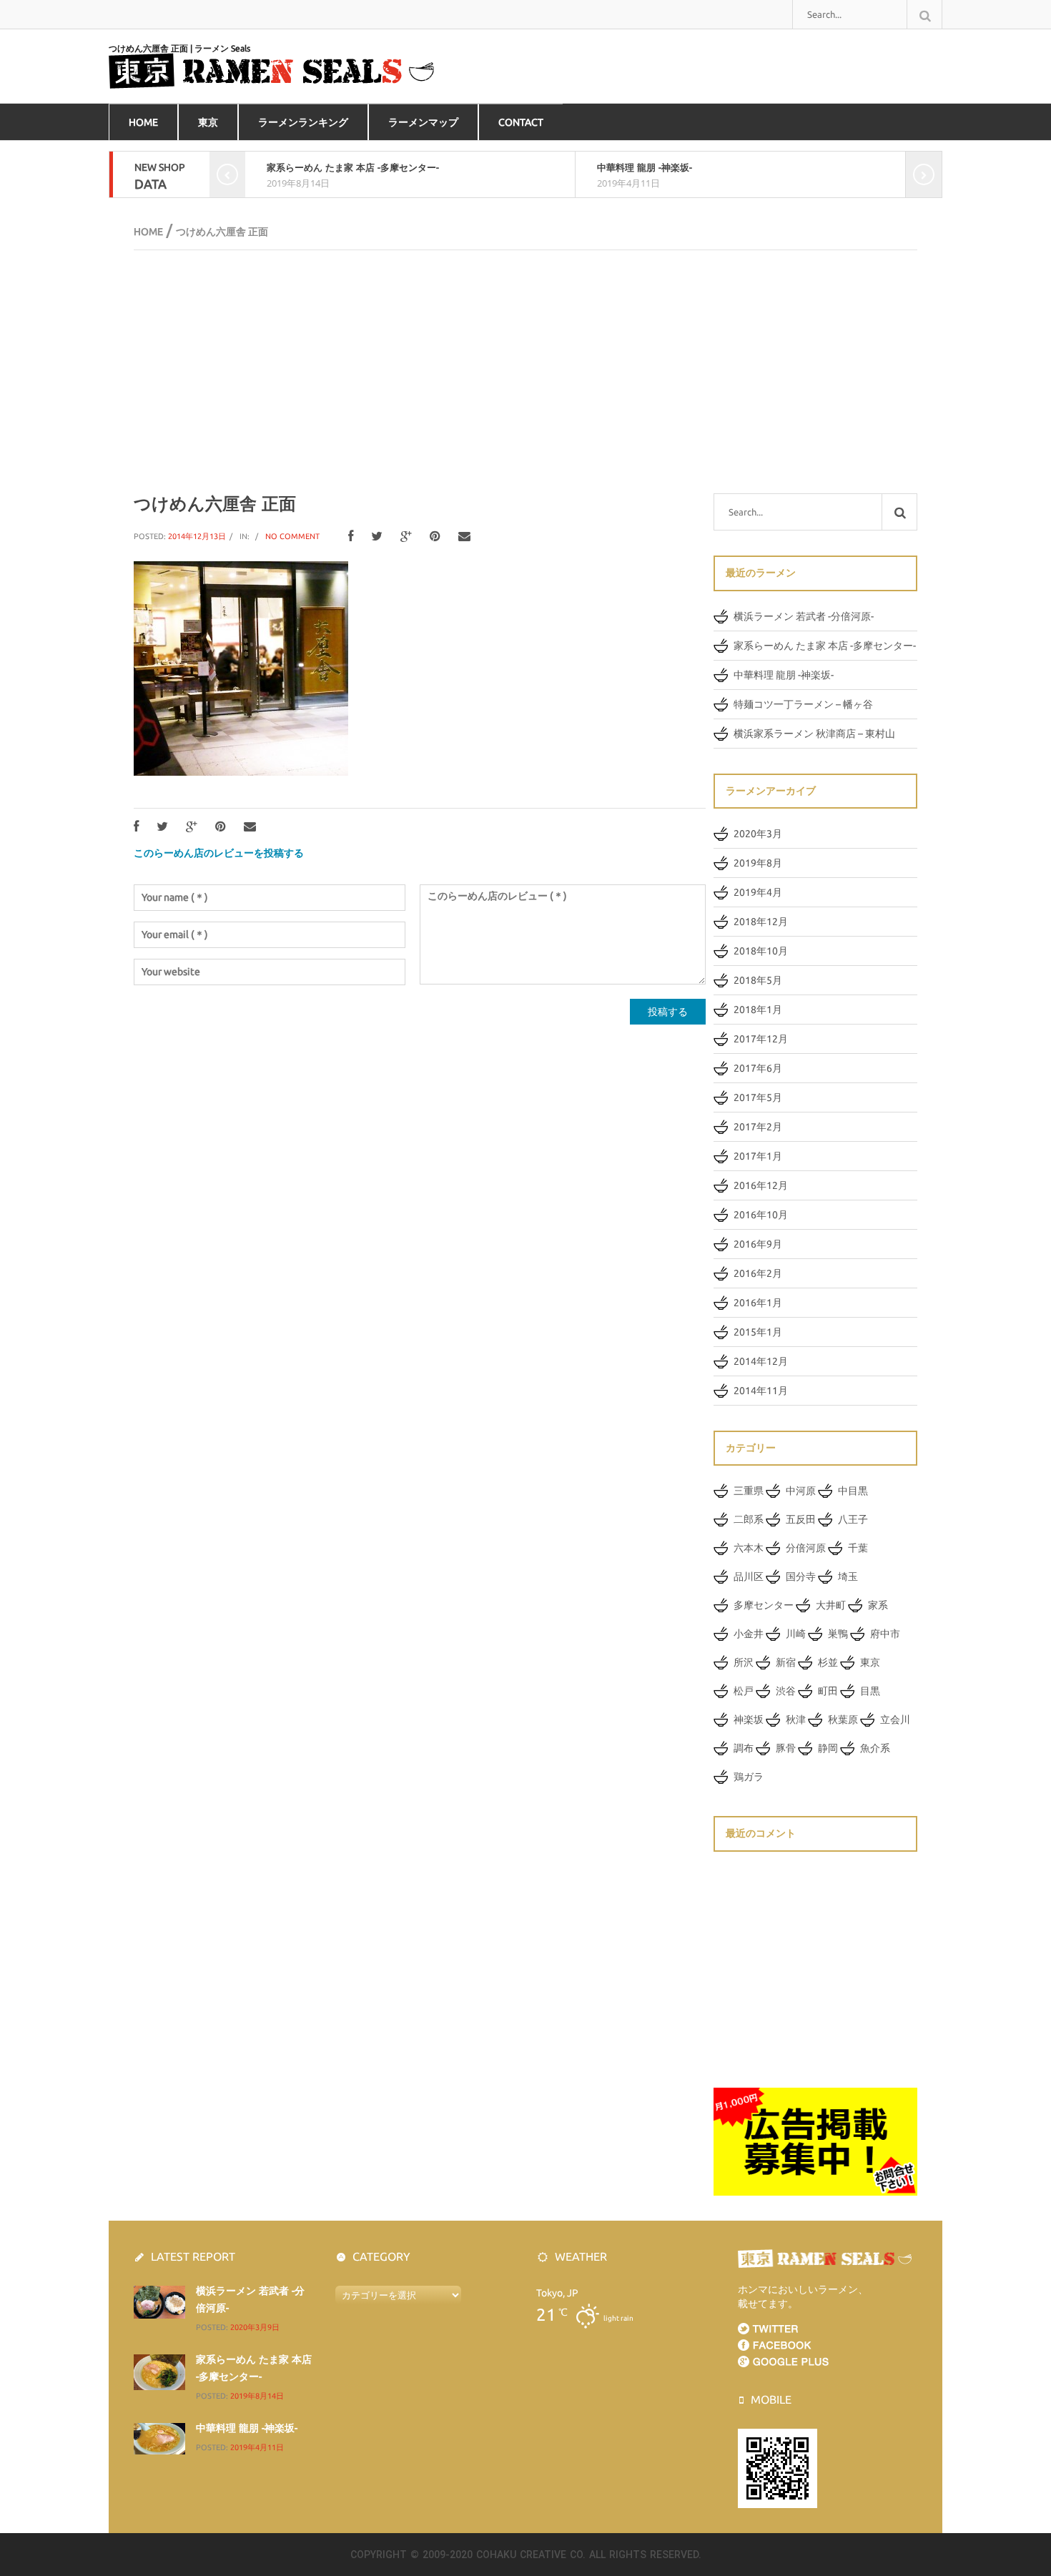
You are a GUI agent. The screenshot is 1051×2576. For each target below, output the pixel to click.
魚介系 (875, 1748)
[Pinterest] (435, 537)
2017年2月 (758, 1127)
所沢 (744, 1662)
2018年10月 (761, 951)
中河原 (801, 1491)
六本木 (749, 1548)
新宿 (786, 1662)
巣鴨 (838, 1634)
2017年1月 (758, 1156)
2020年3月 (758, 834)
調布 (744, 1748)
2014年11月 (761, 1391)
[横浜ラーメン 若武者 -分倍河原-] (159, 2301)
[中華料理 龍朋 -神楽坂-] (159, 2438)
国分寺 (801, 1576)
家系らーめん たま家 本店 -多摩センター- (353, 167)
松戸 (744, 1691)
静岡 (828, 1748)
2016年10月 (761, 1215)
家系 (878, 1605)
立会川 (895, 1719)
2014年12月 (761, 1361)
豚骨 (786, 1748)
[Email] (464, 537)
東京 (208, 122)
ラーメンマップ (423, 122)
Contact (521, 122)
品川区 (749, 1576)
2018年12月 (761, 922)
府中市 (885, 1634)
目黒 (870, 1691)
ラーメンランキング (303, 122)
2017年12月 (761, 1039)
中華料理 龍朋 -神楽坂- (645, 167)
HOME (143, 122)
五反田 (801, 1519)
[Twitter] (377, 537)
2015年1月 (758, 1332)
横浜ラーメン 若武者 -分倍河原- (804, 616)
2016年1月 (758, 1303)
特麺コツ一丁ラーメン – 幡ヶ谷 (803, 704)
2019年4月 (758, 892)
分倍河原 (806, 1548)
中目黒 (853, 1491)
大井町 (831, 1605)
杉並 (828, 1662)
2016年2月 (758, 1273)
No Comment (292, 536)
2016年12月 (761, 1185)
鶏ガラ (749, 1777)
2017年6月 (758, 1068)
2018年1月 (758, 1010)
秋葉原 (843, 1719)
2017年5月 (758, 1097)
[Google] (406, 537)
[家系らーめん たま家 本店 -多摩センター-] (159, 2372)
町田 (828, 1691)
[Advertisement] (525, 372)
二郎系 (749, 1519)
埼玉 (848, 1576)
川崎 (796, 1634)
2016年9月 (758, 1244)
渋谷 (786, 1691)
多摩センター (764, 1605)
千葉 (858, 1548)
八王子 (853, 1519)
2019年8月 (758, 863)
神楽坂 (749, 1719)
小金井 (749, 1634)
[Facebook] (351, 537)
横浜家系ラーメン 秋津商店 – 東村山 (814, 734)
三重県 (749, 1491)
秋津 (796, 1719)
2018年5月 (758, 980)
